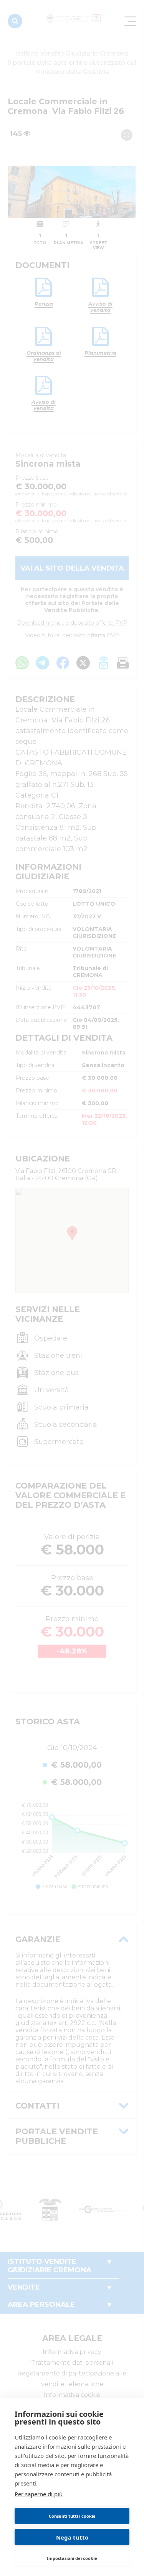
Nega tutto (72, 2537)
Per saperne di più (39, 2494)
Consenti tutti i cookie (72, 2516)
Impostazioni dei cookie (72, 2558)
